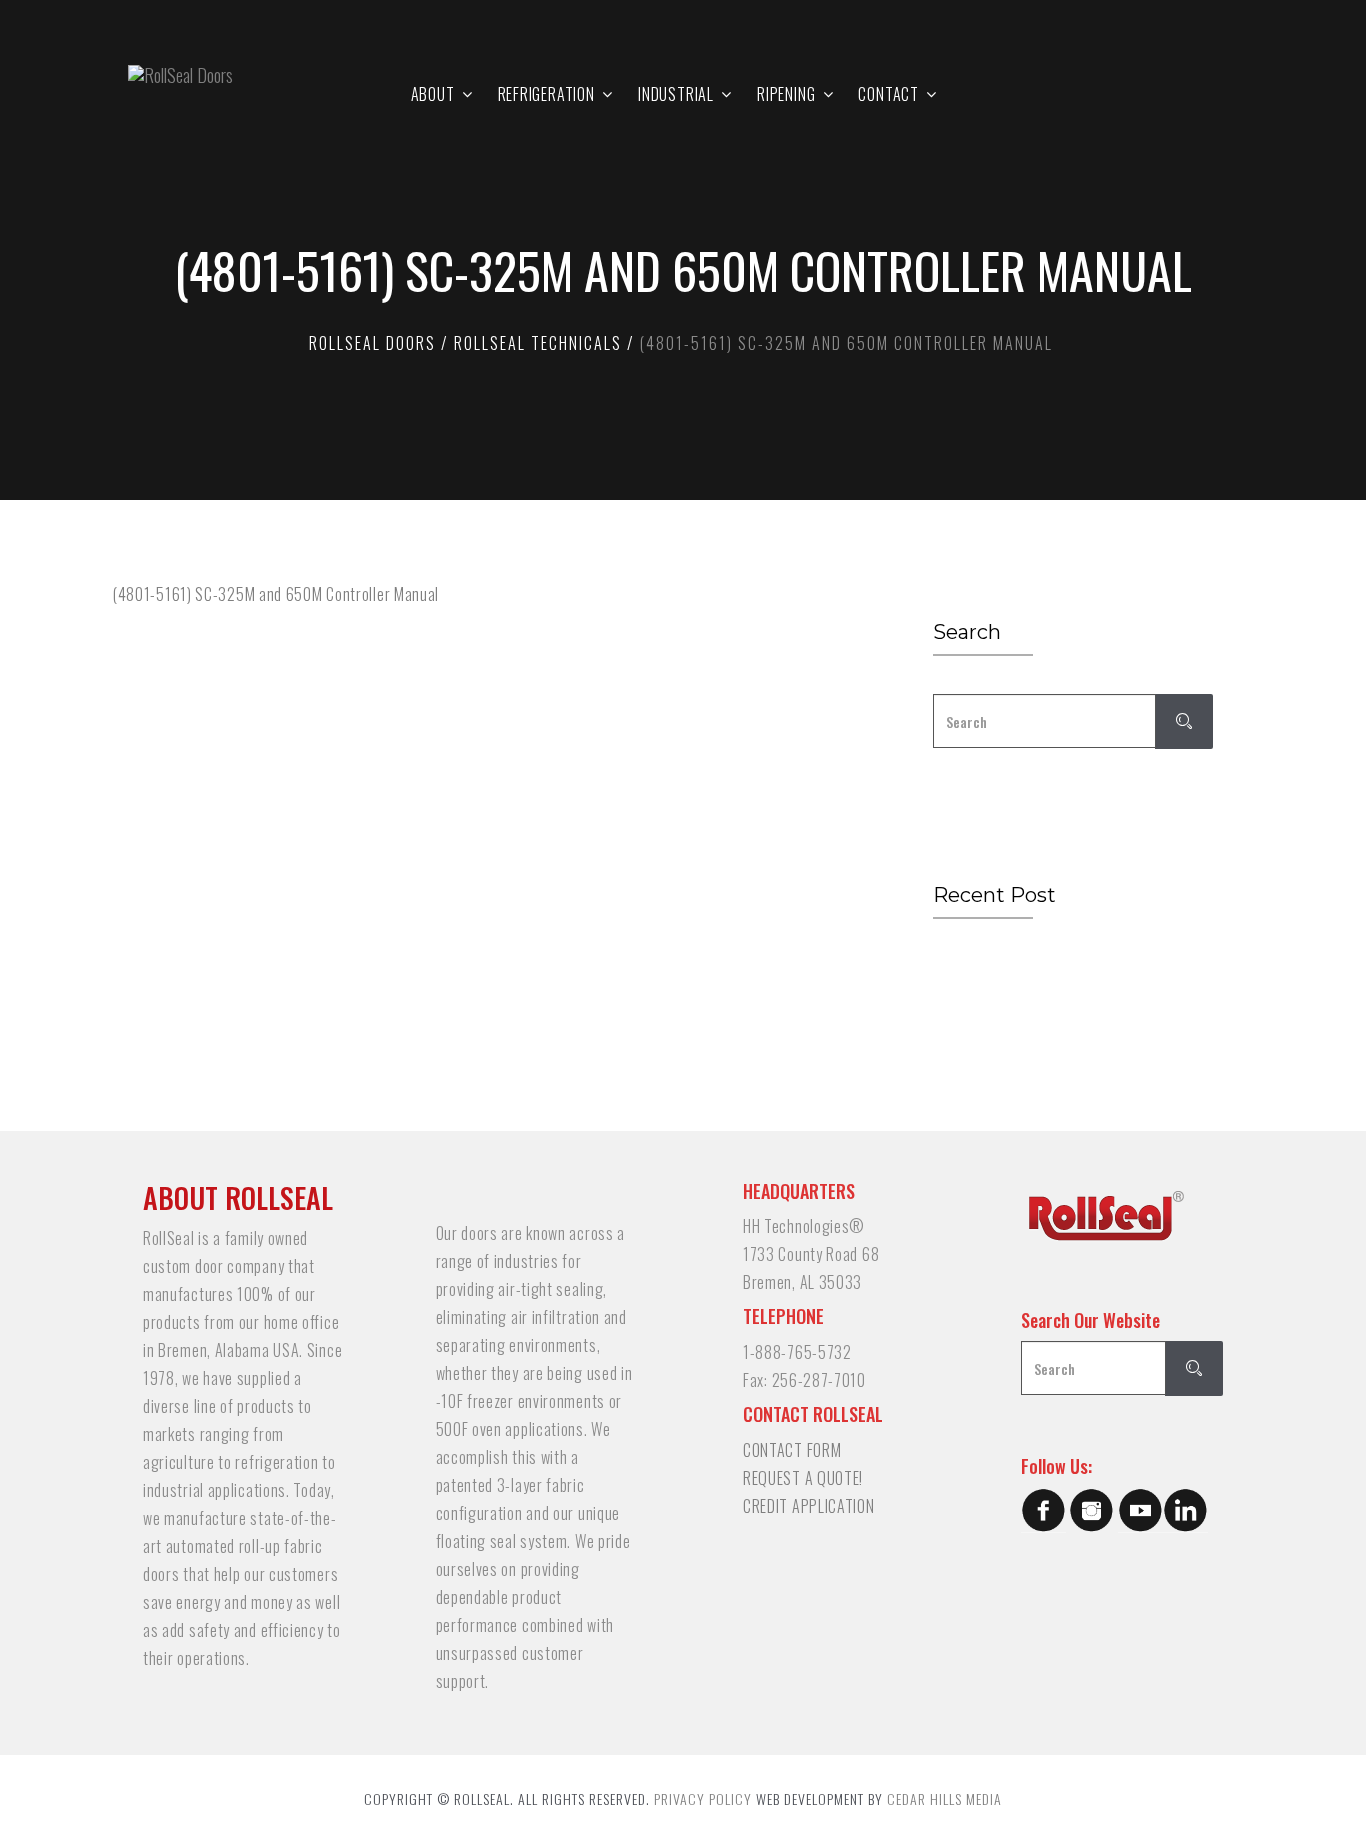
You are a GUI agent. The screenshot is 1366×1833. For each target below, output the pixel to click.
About (433, 94)
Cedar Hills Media (944, 1798)
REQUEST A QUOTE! (803, 1478)
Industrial (676, 94)
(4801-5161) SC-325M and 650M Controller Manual (276, 594)
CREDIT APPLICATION (809, 1506)
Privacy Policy (703, 1798)
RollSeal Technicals (538, 343)
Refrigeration (546, 94)
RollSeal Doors (372, 343)
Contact (888, 94)
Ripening (786, 94)
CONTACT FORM (792, 1450)
